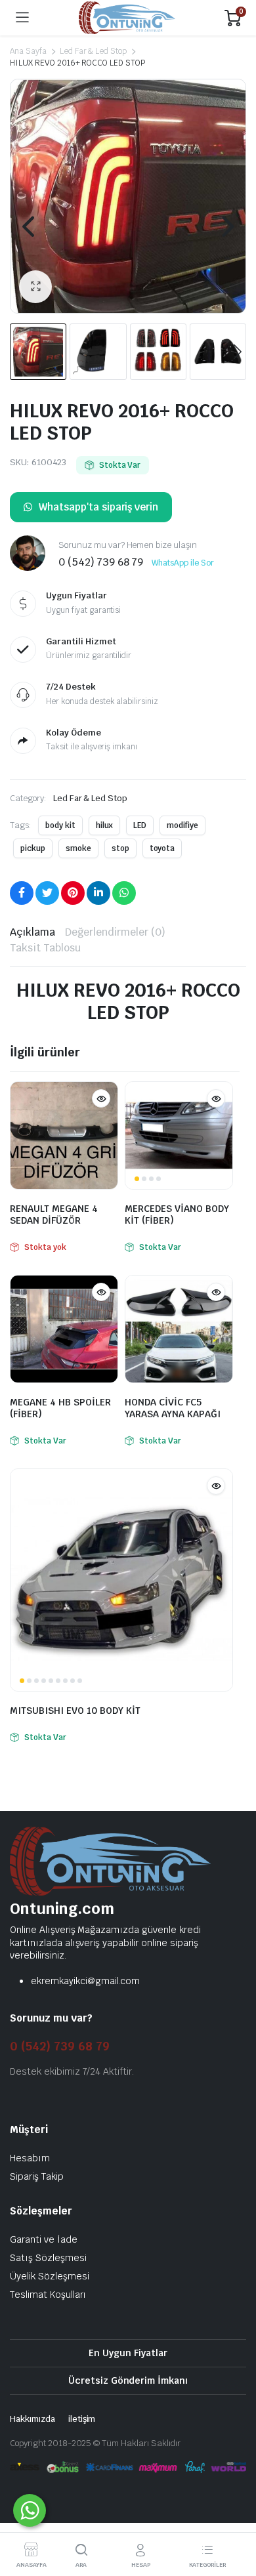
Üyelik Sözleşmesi (50, 2276)
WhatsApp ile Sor (183, 563)
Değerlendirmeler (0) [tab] (115, 932)
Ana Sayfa (28, 51)
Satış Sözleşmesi (48, 2258)
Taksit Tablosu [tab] (45, 948)
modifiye (182, 825)
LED (140, 825)
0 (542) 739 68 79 (60, 2046)
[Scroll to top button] (235, 2517)
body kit (60, 825)
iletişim (82, 2419)
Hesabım (30, 2158)
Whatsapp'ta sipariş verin (98, 507)
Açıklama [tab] (32, 932)
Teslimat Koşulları (48, 2295)
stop (120, 848)
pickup (33, 848)
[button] (35, 287)
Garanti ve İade (44, 2239)
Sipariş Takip (37, 2176)
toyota (162, 848)
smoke (78, 848)
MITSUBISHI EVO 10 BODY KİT (75, 1711)
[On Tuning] (127, 18)
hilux (105, 825)
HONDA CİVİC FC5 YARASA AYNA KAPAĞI (173, 1408)
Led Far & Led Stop (93, 51)
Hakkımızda (32, 2419)
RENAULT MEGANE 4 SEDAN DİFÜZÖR (54, 1215)
